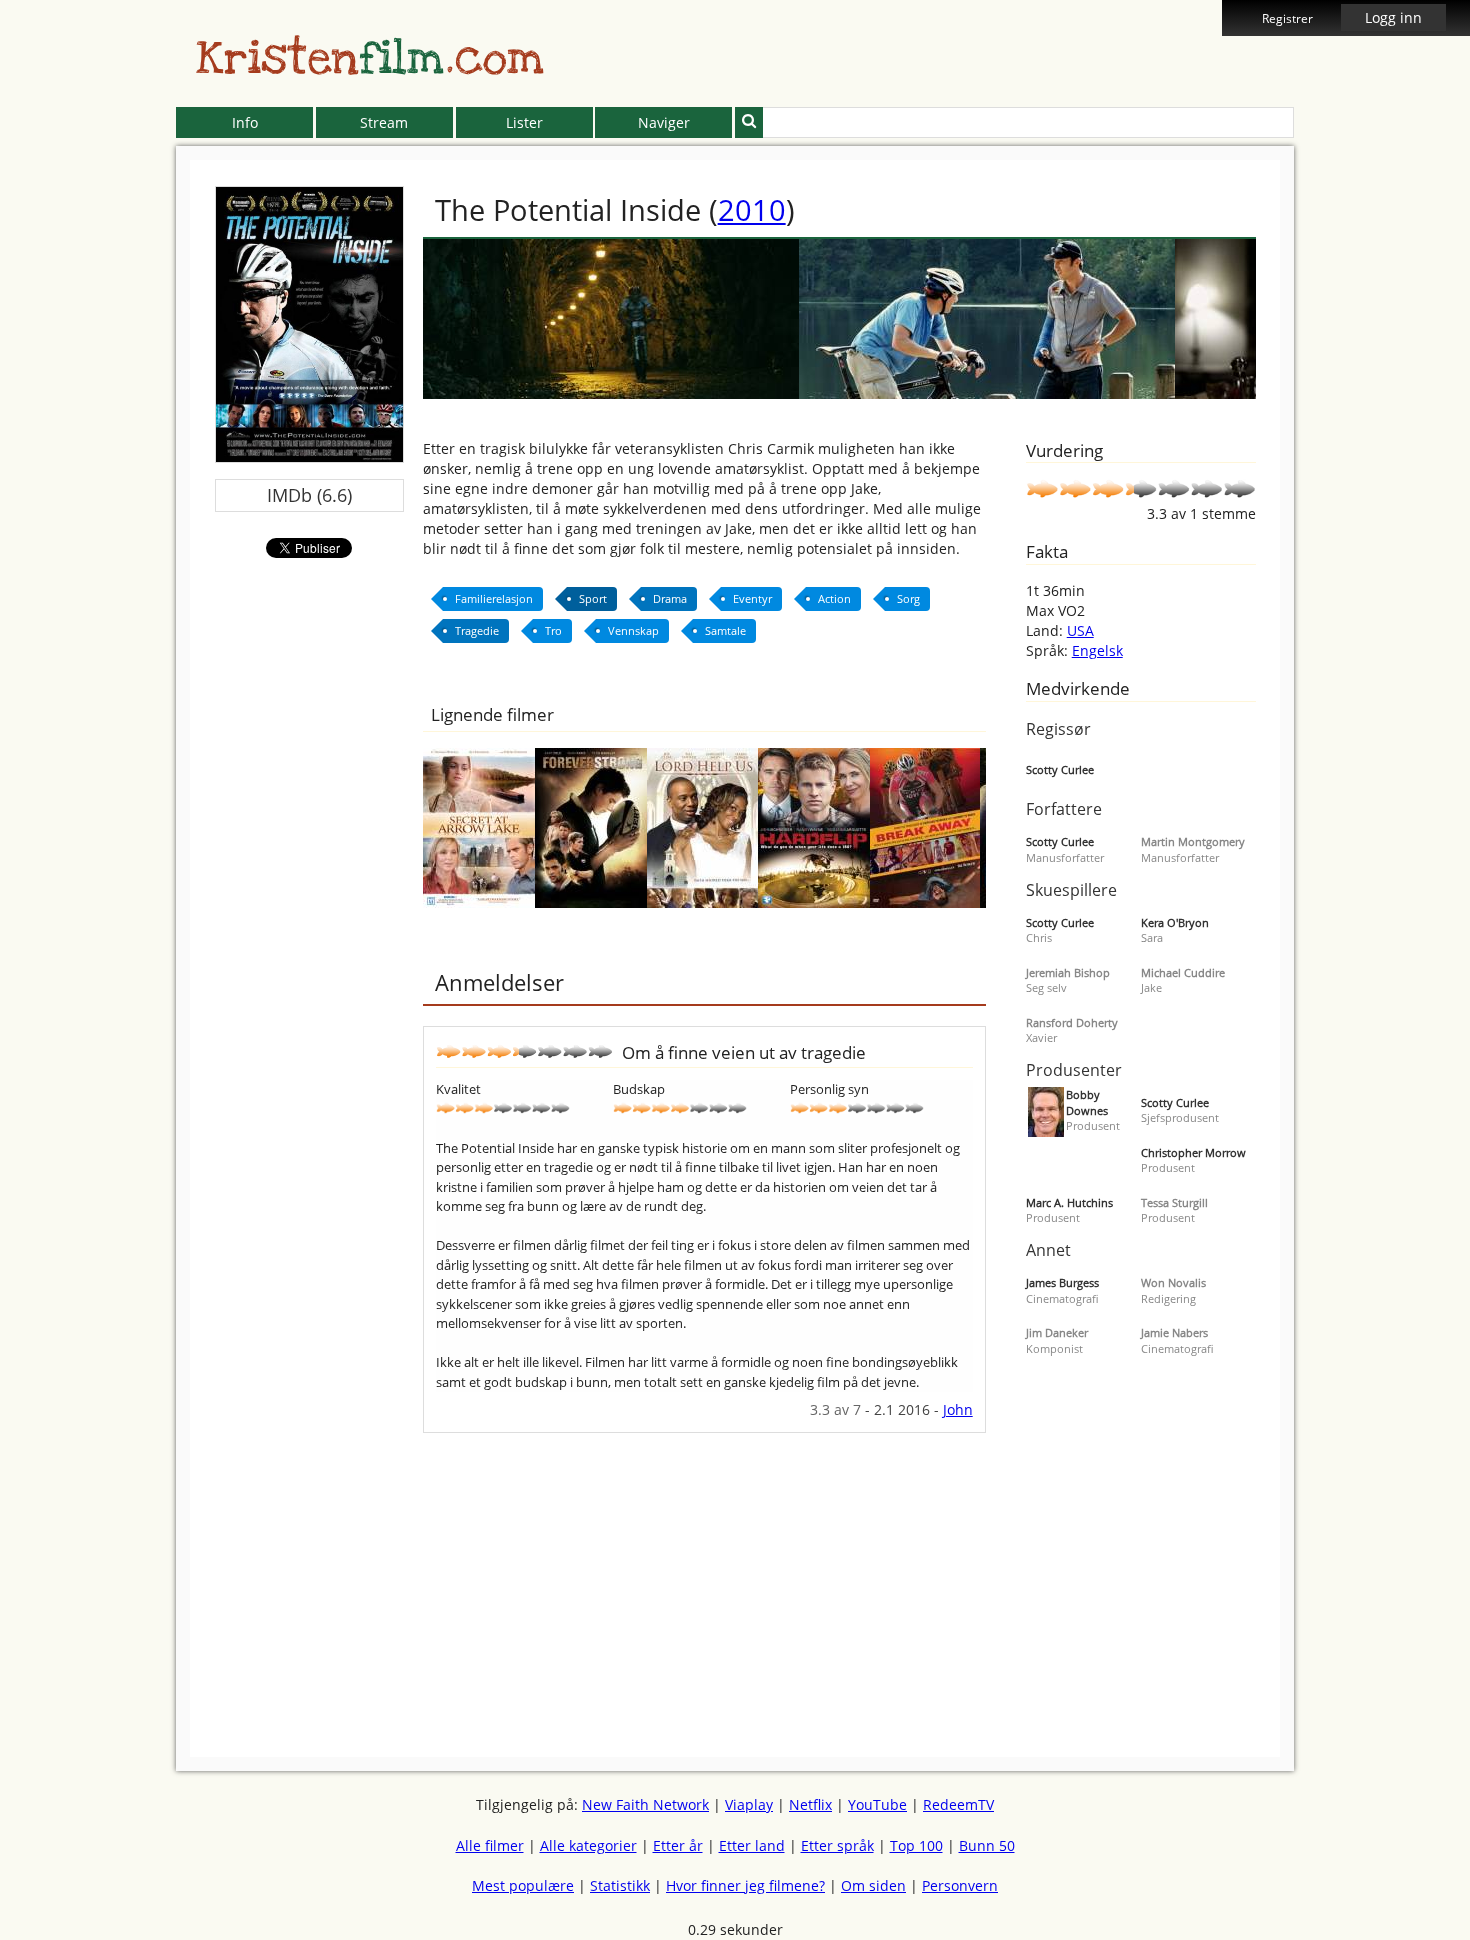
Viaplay (749, 1804)
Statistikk (620, 1885)
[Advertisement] (85, 460)
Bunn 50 (987, 1845)
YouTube (877, 1804)
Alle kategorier (588, 1845)
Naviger (664, 122)
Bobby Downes (1087, 1102)
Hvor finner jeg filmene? (745, 1885)
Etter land (752, 1845)
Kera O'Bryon (1175, 922)
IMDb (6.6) (309, 495)
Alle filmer (490, 1845)
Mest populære (523, 1885)
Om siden (873, 1885)
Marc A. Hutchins (1069, 1202)
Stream (384, 122)
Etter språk (837, 1845)
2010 (752, 209)
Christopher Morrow (1193, 1152)
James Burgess (1062, 1282)
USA (1080, 630)
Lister (524, 122)
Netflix (810, 1804)
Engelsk (1097, 650)
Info (245, 122)
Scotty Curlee (1060, 769)
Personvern (960, 1885)
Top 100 (916, 1845)
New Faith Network (645, 1804)
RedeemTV (958, 1804)
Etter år (678, 1845)
